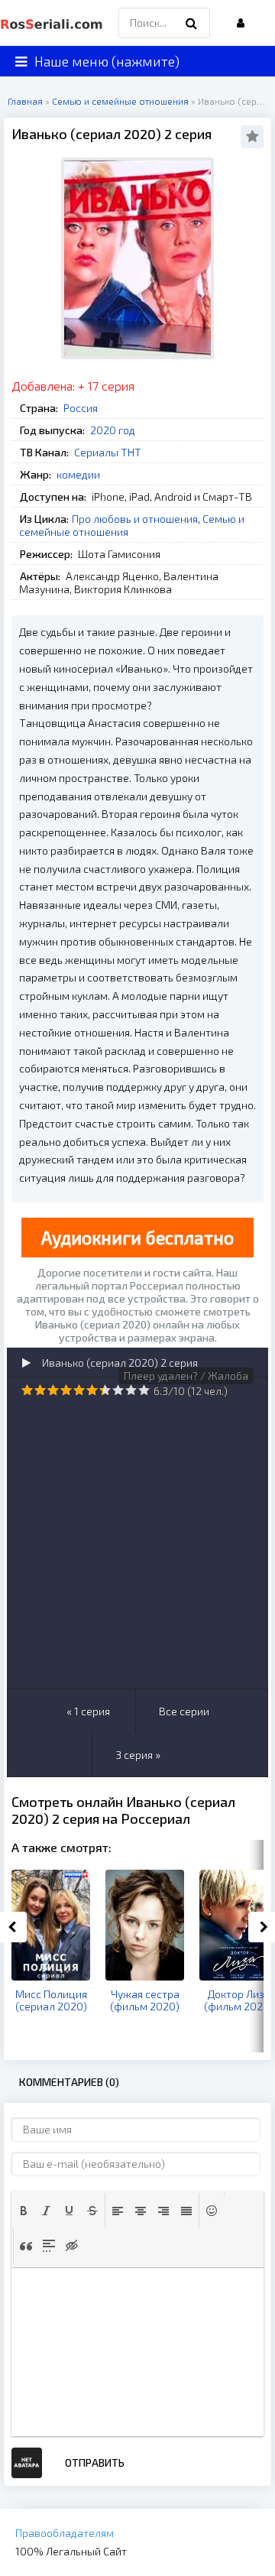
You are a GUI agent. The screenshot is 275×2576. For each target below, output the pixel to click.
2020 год (113, 430)
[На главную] (53, 23)
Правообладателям (65, 2533)
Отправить (95, 2462)
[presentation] (24, 2211)
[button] (24, 2211)
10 (144, 1390)
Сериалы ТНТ (108, 452)
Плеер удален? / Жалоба (186, 1376)
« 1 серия (88, 1711)
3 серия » (138, 1755)
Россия (81, 408)
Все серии (184, 1711)
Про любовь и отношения (135, 519)
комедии (78, 474)
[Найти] (191, 23)
